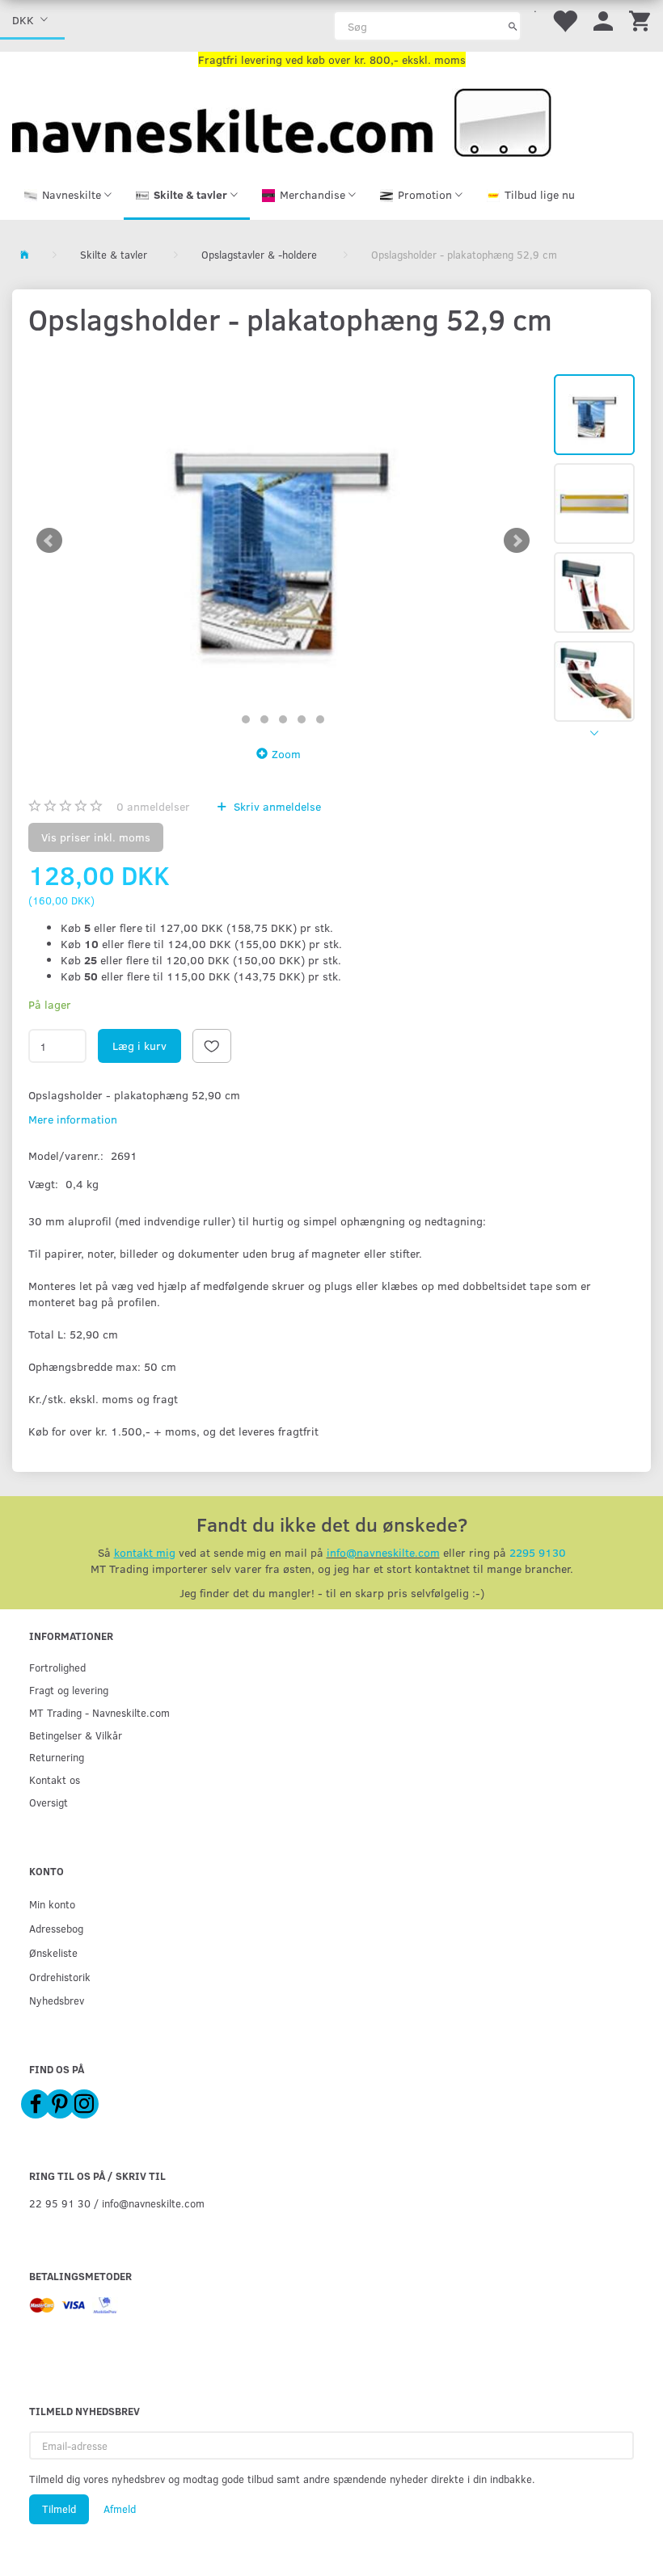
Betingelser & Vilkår (76, 1735)
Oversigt (49, 1802)
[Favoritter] (564, 20)
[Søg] (513, 26)
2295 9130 (538, 1552)
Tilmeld (59, 2509)
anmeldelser (153, 806)
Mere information (73, 1119)
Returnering (57, 1757)
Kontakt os (55, 1779)
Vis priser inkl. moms (96, 837)
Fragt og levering (69, 1690)
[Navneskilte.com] (282, 121)
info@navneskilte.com (383, 1552)
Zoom (286, 754)
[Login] (603, 20)
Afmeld (120, 2509)
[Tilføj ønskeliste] (212, 1046)
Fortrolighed (57, 1667)
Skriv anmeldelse (276, 806)
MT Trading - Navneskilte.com (99, 1712)
